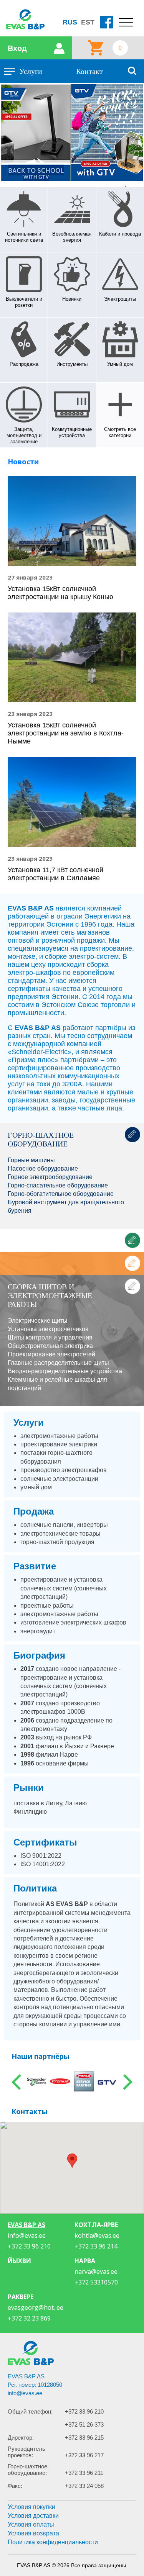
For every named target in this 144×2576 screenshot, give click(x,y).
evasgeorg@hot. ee (36, 2307)
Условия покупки (31, 2507)
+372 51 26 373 (84, 2425)
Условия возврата (33, 2533)
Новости (23, 462)
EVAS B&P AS (26, 2225)
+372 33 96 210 (84, 2411)
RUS (70, 22)
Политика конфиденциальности (53, 2542)
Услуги (31, 71)
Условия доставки (33, 2516)
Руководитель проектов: (26, 2452)
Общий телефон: (30, 2411)
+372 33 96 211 (84, 2473)
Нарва (85, 2261)
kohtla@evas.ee (97, 2235)
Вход (17, 48)
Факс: (15, 2486)
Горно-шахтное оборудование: (27, 2470)
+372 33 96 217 (84, 2455)
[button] (72, 2161)
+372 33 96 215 (84, 2438)
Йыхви (19, 2261)
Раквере (21, 2297)
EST (88, 22)
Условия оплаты (31, 2524)
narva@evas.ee (96, 2271)
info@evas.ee (27, 2235)
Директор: (21, 2438)
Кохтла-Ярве (96, 2225)
